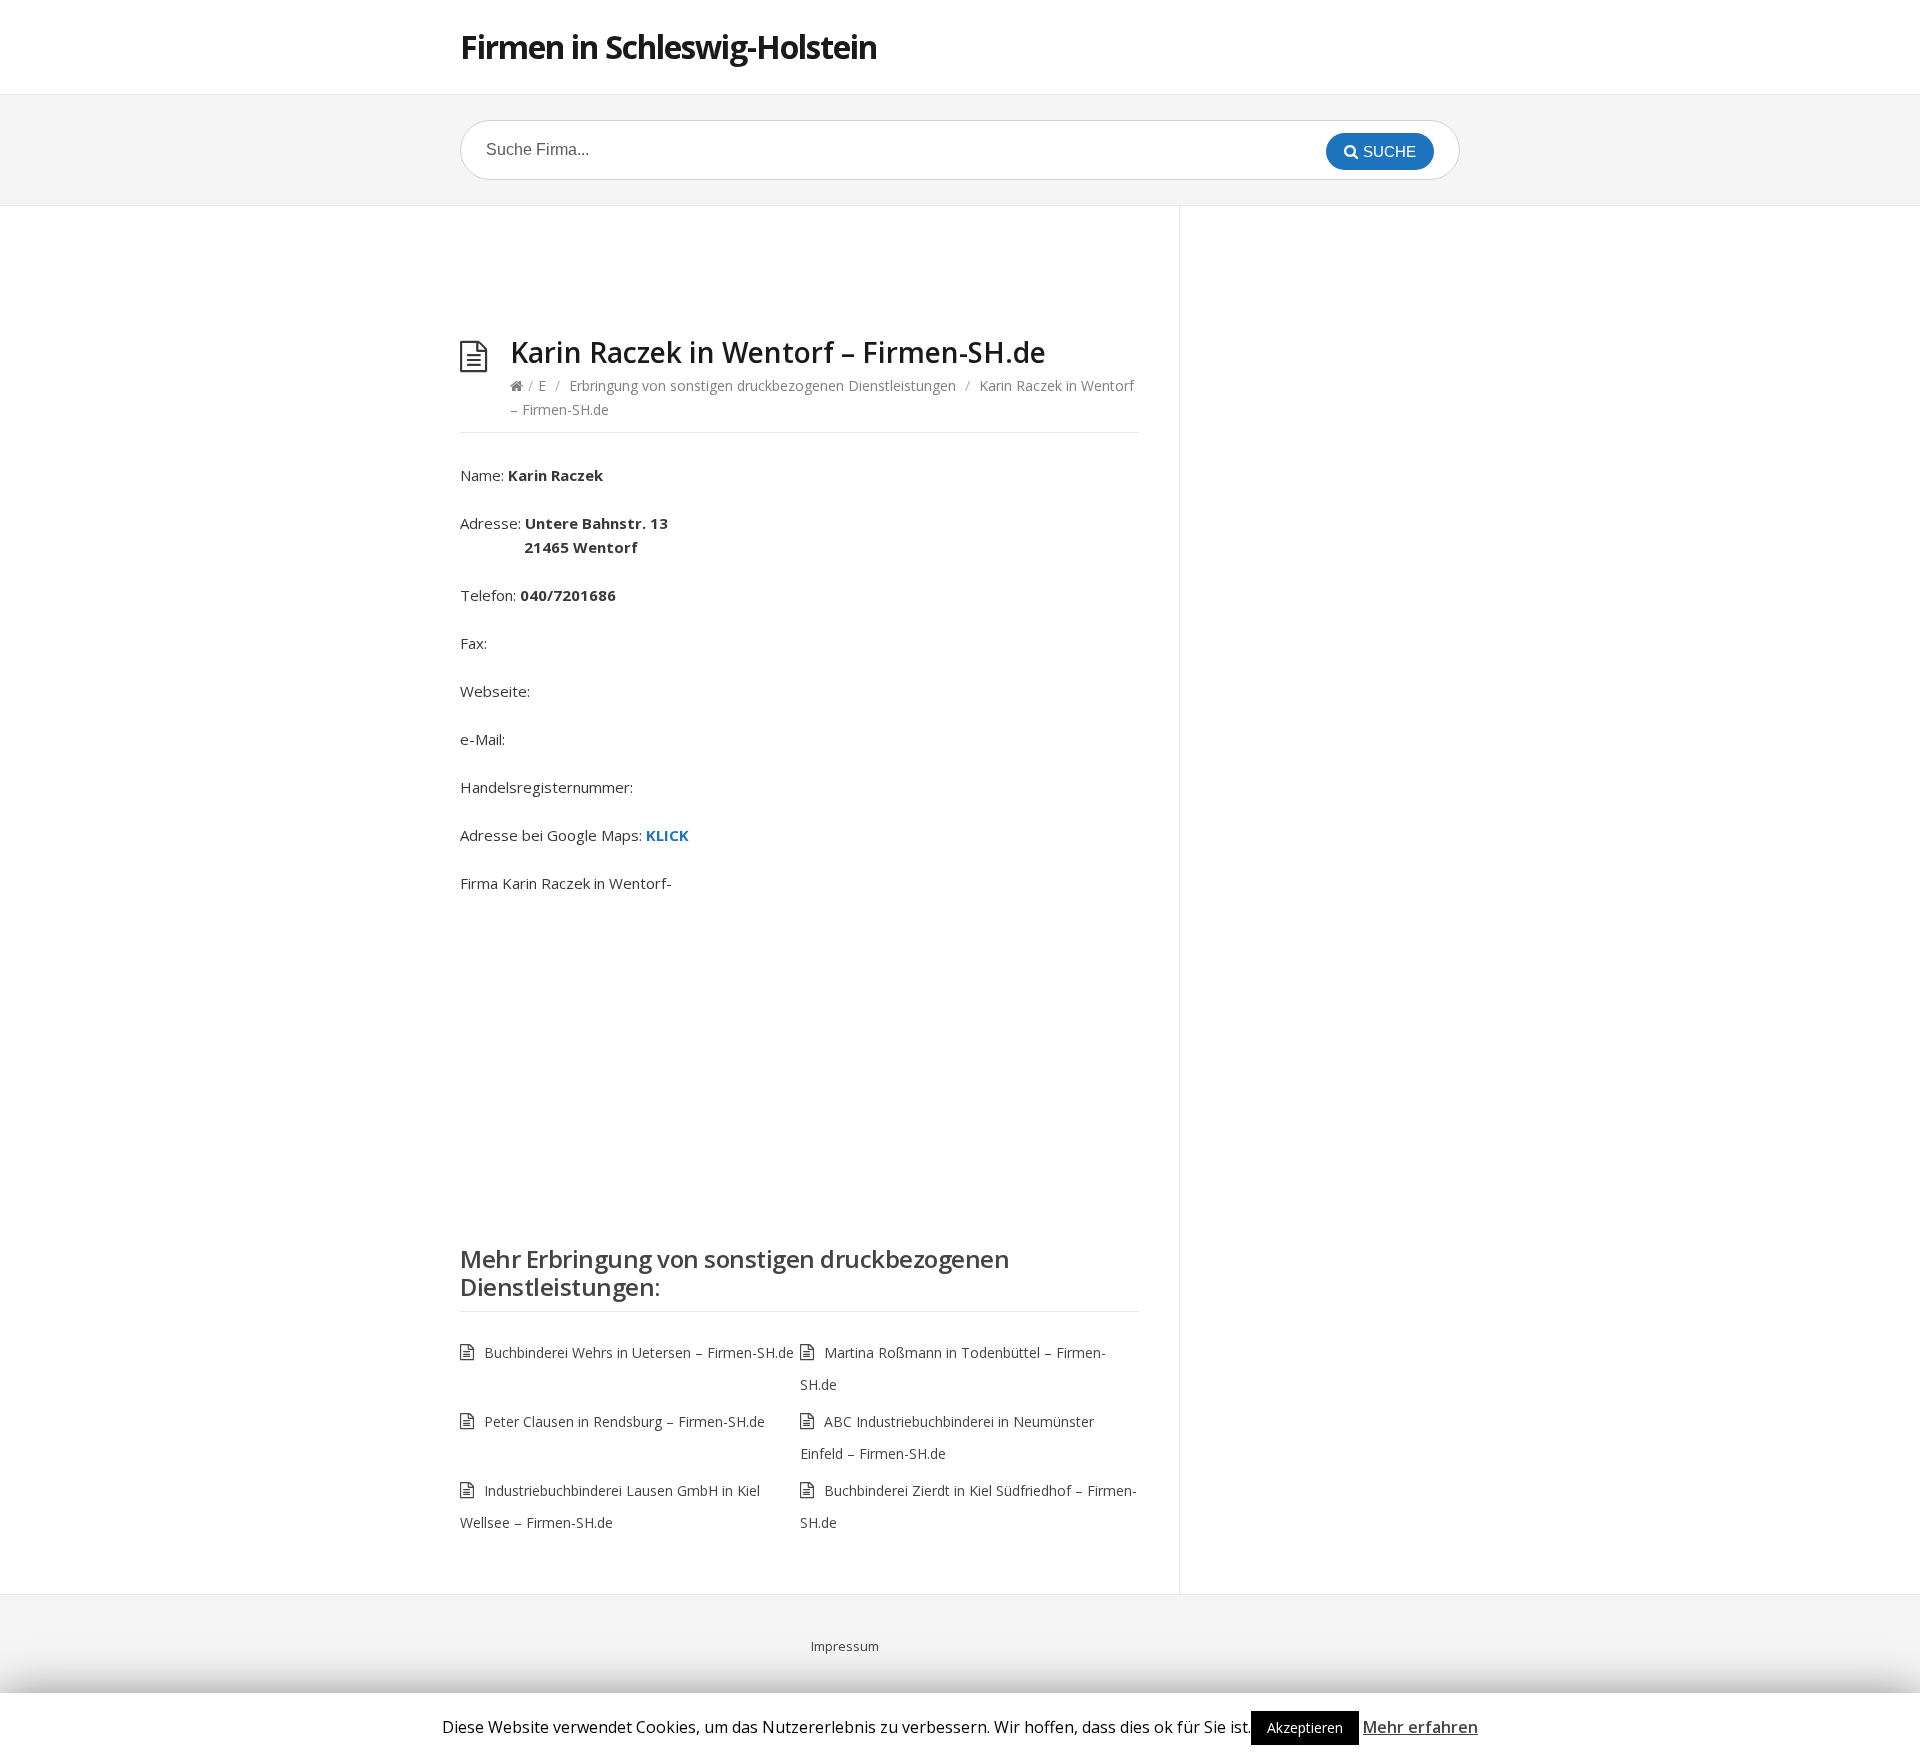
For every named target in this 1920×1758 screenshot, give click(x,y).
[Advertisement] (800, 276)
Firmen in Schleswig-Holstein (668, 46)
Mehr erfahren (1420, 1727)
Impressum (845, 1646)
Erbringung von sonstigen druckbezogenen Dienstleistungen (762, 385)
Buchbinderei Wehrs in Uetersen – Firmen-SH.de (639, 1352)
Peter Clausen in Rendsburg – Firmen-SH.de (624, 1421)
